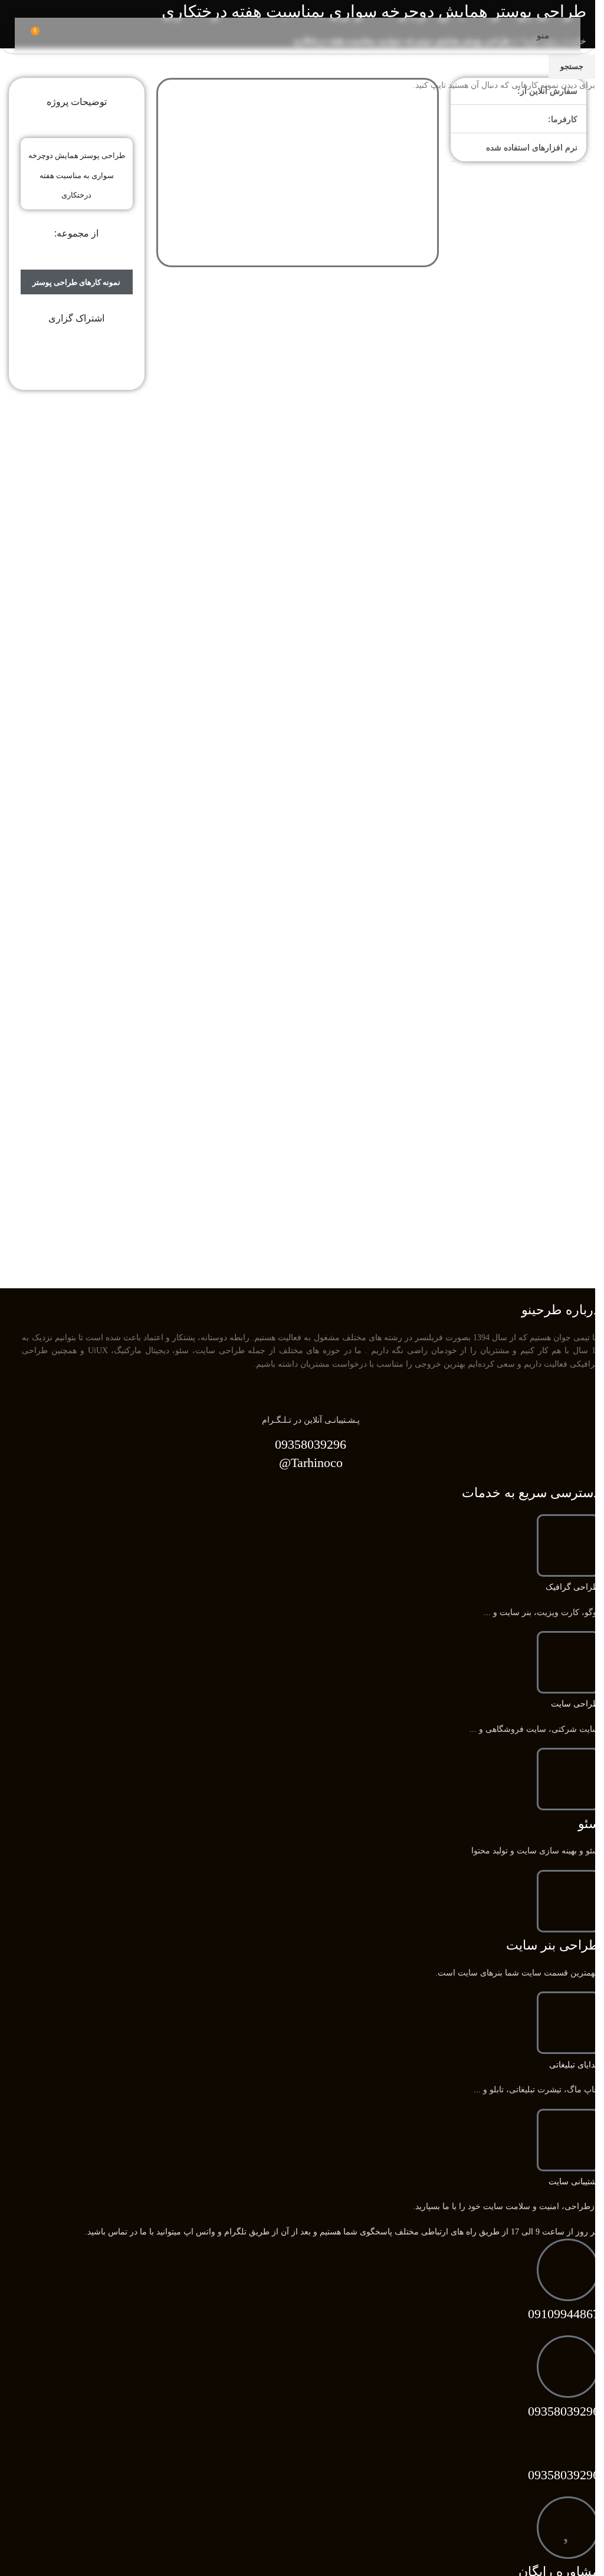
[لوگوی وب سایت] (298, 35)
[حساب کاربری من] (520, 35)
